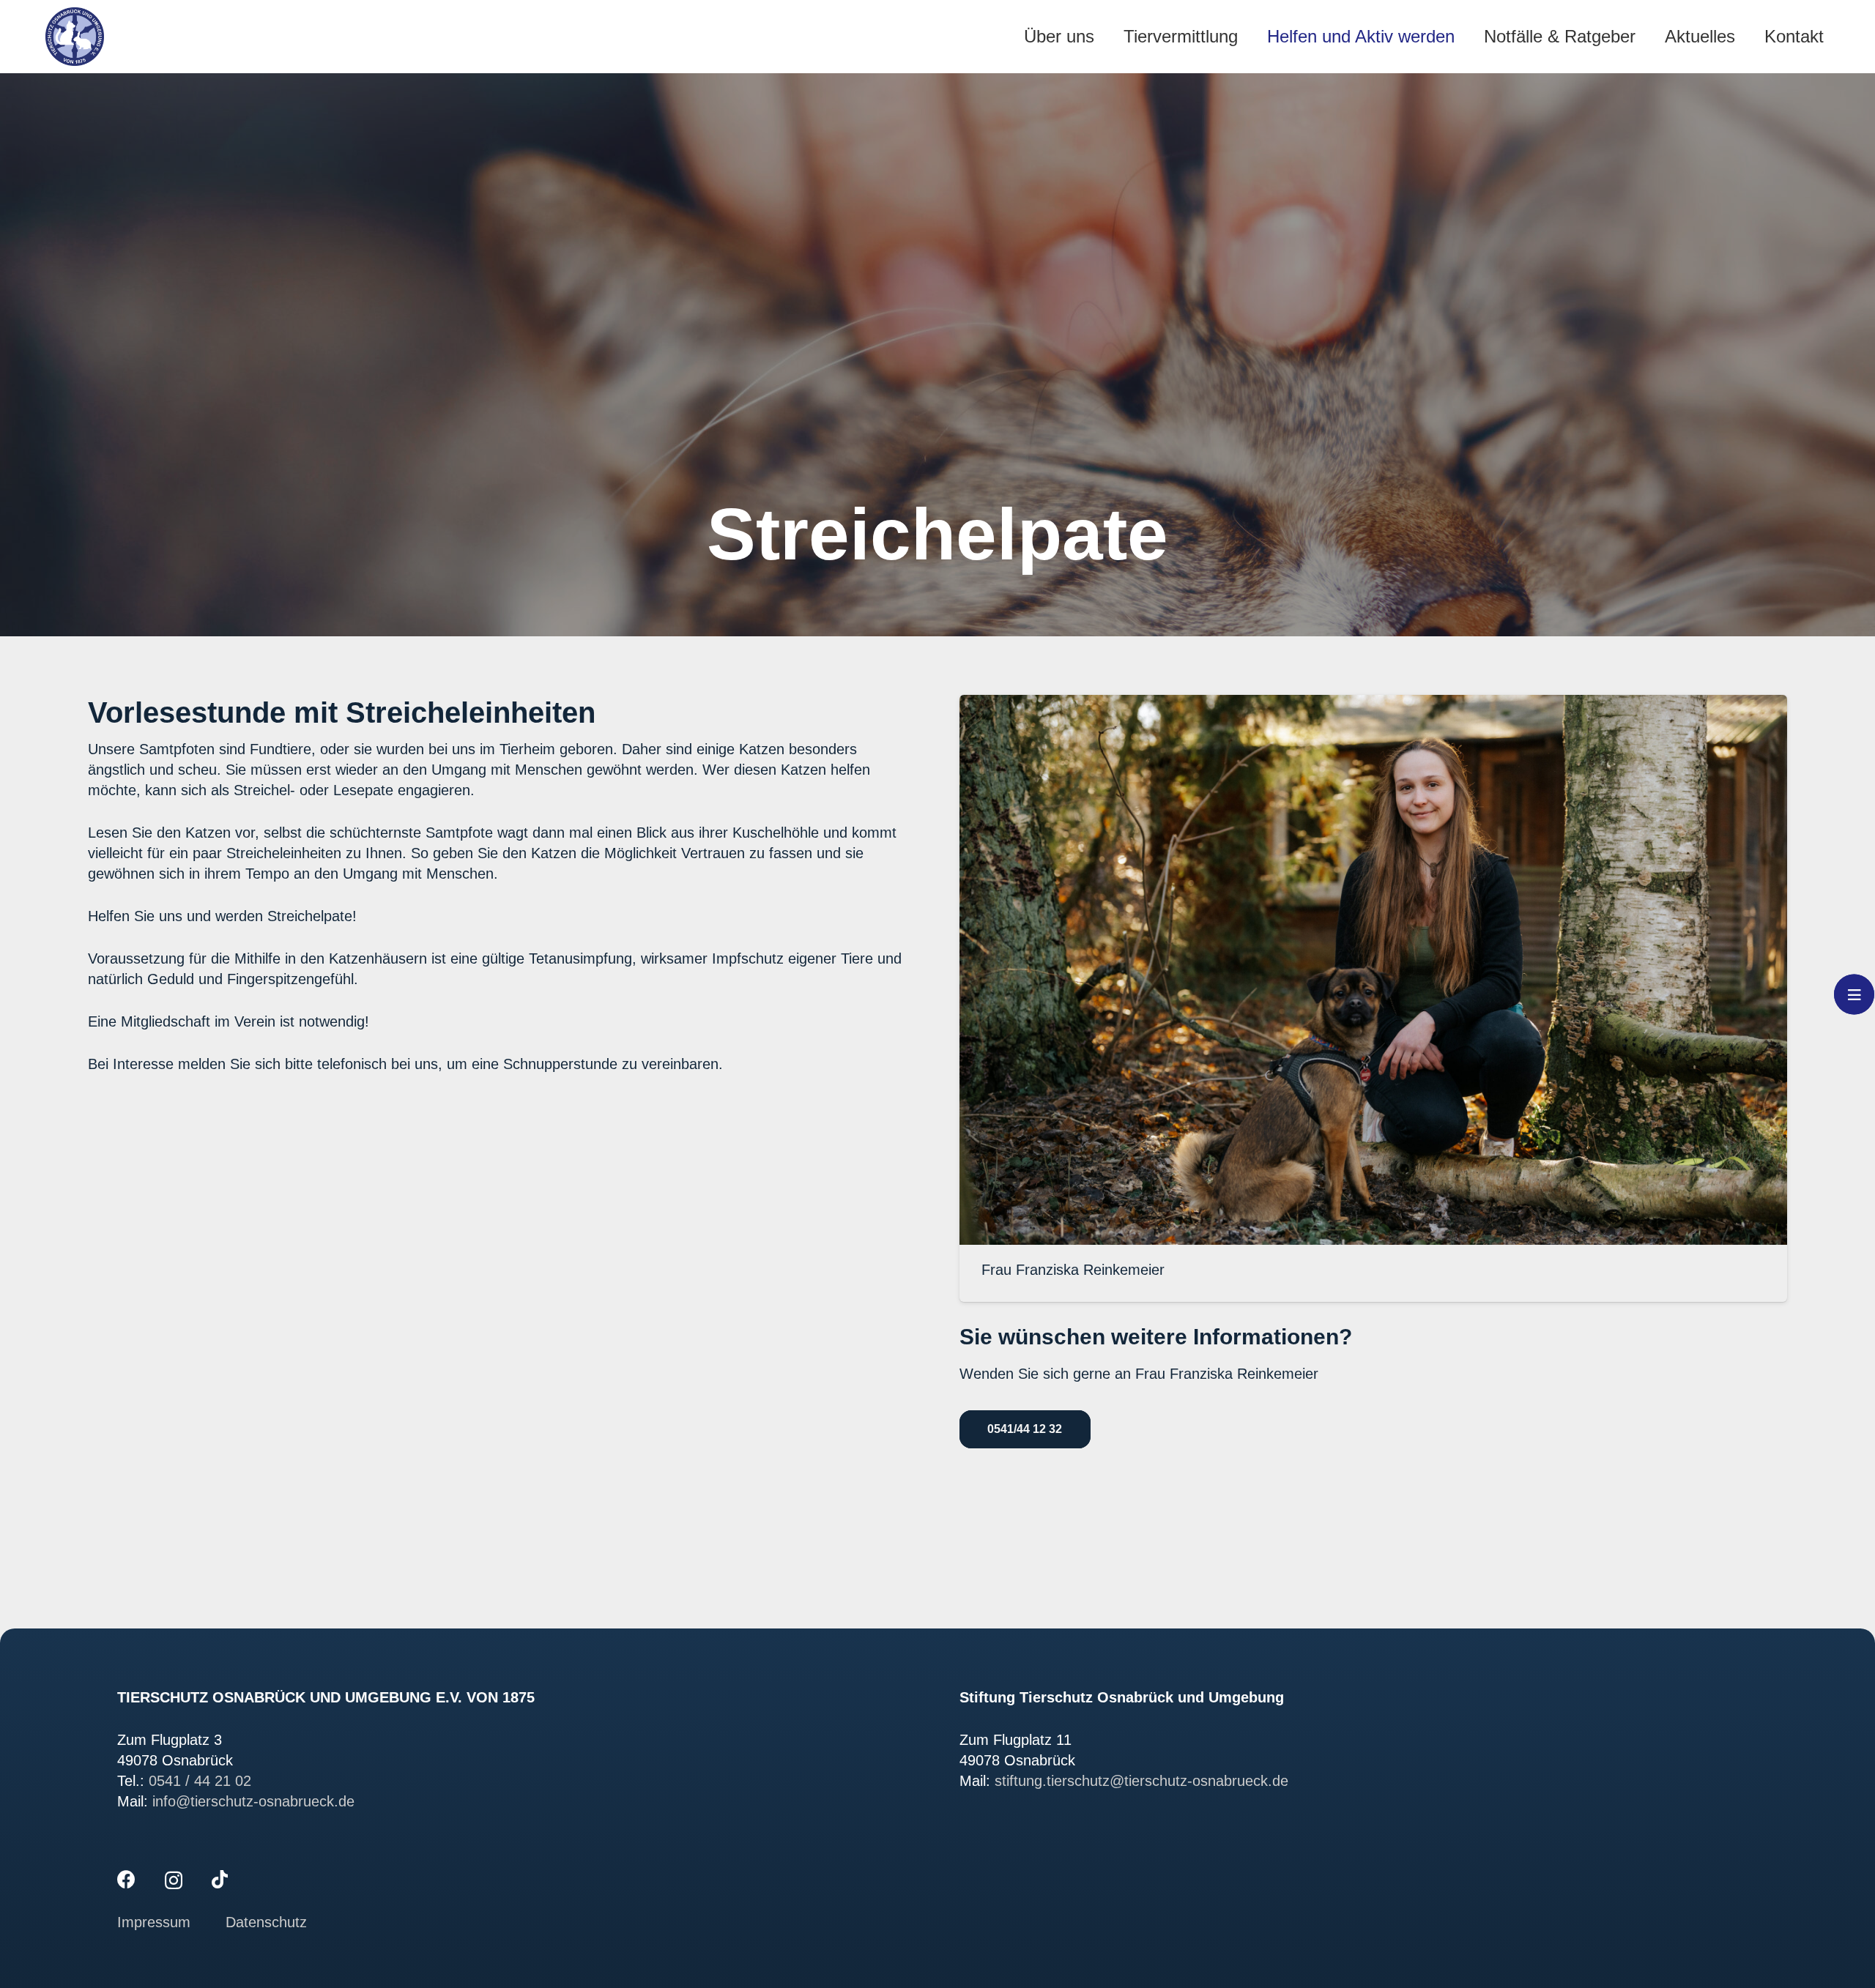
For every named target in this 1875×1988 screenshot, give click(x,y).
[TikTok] (220, 1879)
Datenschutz (266, 1922)
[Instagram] (174, 1880)
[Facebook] (126, 1879)
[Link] (75, 37)
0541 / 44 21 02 (200, 1781)
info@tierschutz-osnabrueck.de (253, 1801)
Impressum (156, 1922)
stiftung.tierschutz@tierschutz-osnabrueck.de (1141, 1781)
